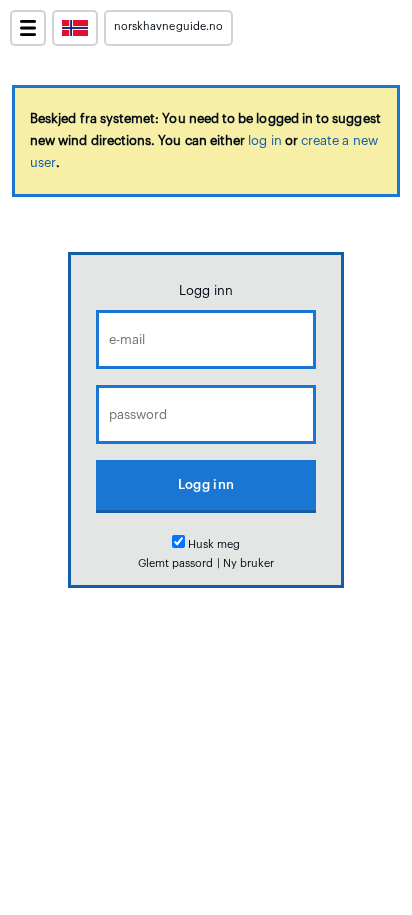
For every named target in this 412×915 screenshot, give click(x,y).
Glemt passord (176, 563)
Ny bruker (249, 563)
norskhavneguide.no (168, 26)
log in (264, 140)
